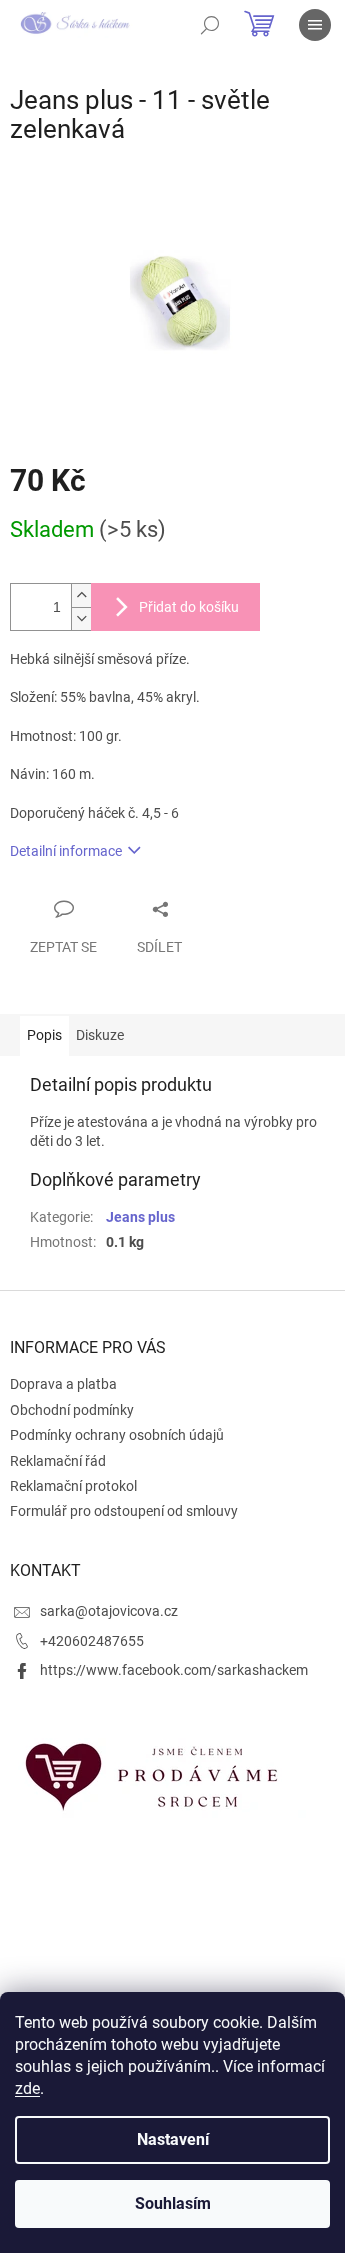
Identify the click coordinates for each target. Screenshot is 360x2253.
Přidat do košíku (189, 607)
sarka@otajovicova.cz (109, 1611)
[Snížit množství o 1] (81, 618)
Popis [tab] (44, 1035)
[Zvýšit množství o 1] (81, 595)
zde (27, 2088)
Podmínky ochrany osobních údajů (117, 1435)
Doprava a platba (63, 1384)
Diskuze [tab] (100, 1035)
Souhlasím (173, 2203)
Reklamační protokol (73, 1486)
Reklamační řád (58, 1461)
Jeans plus (140, 1217)
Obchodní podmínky (72, 1410)
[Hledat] (210, 25)
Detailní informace (66, 851)
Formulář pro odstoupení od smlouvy (124, 1511)
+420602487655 (92, 1641)
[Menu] (315, 25)
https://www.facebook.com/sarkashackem (174, 1670)
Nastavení (173, 2139)
